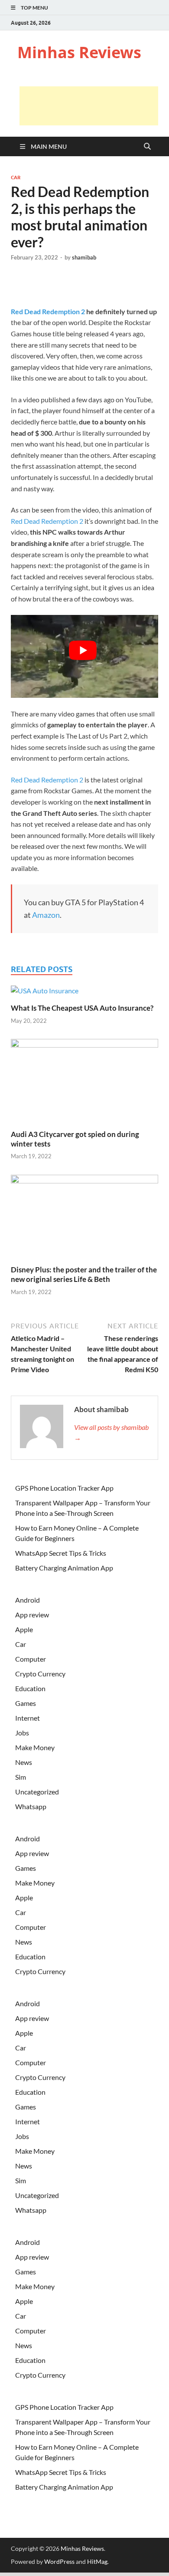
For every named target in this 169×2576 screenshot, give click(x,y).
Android (28, 1600)
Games (26, 1703)
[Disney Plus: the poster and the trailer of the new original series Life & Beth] (84, 1219)
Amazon (46, 915)
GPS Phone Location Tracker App (64, 1488)
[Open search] (147, 147)
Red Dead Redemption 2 (48, 311)
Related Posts (42, 969)
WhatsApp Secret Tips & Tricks (61, 1553)
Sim (21, 1777)
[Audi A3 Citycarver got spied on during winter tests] (84, 1083)
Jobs (22, 1733)
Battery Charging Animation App (64, 1568)
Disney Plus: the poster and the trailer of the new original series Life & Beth (84, 1274)
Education (30, 1688)
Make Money (35, 1747)
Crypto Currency (40, 1674)
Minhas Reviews (79, 52)
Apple (24, 1629)
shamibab (84, 257)
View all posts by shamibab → (111, 1432)
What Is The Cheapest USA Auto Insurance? (82, 1008)
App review (32, 1615)
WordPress (59, 2561)
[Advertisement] (89, 106)
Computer (31, 1659)
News (24, 1762)
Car (16, 177)
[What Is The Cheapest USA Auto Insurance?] (45, 994)
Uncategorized (37, 1792)
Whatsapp (31, 1806)
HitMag (97, 2561)
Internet (28, 1718)
